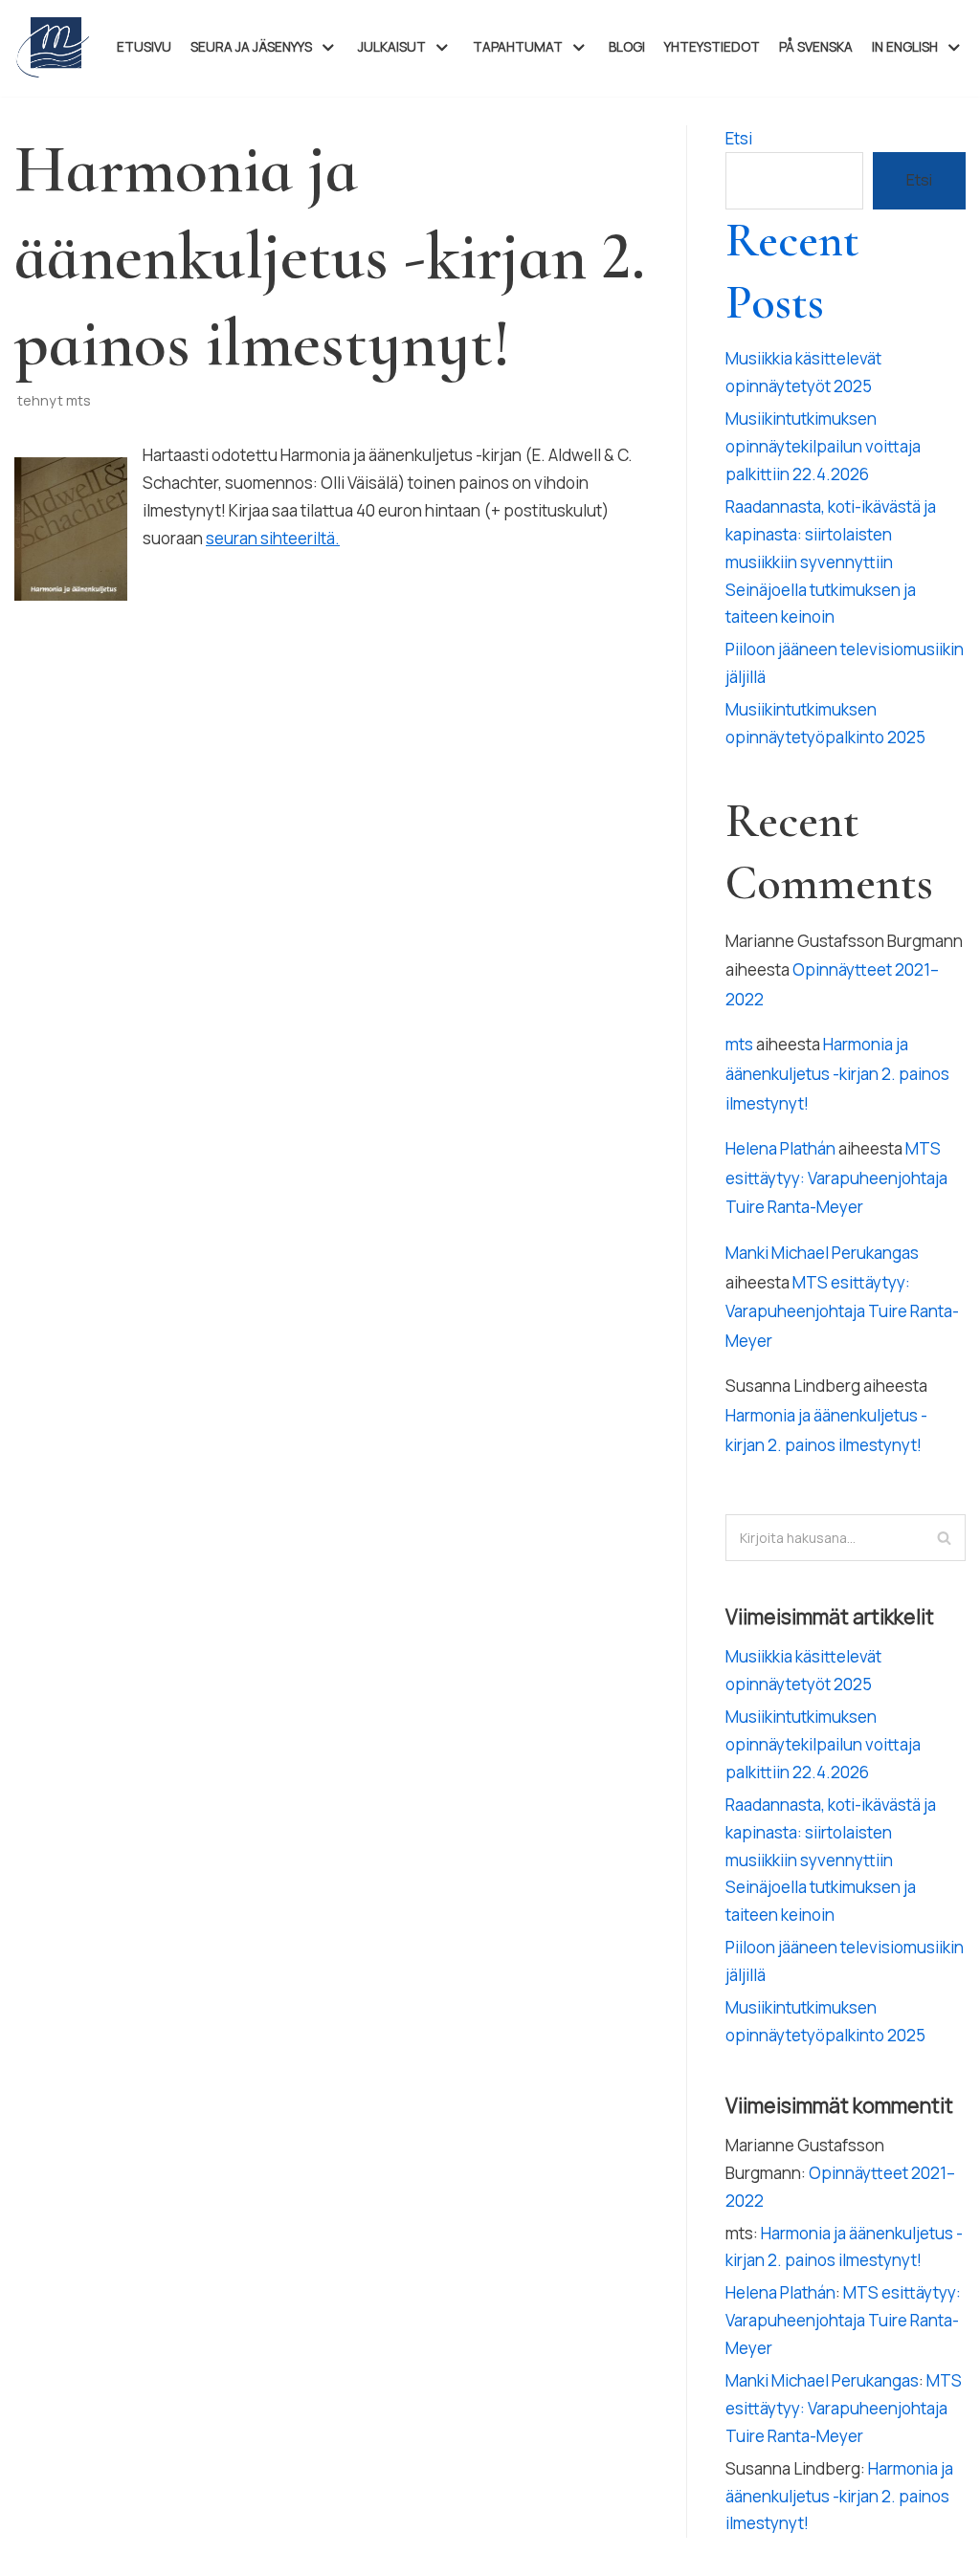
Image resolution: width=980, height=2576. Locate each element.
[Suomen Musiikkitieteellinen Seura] (53, 48)
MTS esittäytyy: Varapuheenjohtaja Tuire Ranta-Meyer (836, 1178)
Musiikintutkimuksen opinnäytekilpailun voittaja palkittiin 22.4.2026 (823, 446)
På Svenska (816, 47)
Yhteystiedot (712, 47)
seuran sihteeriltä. (273, 538)
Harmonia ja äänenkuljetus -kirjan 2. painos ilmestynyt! (837, 1073)
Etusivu (144, 47)
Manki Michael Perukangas (822, 1253)
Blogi (627, 47)
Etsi (739, 138)
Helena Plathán (780, 1148)
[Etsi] (944, 1538)
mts (78, 400)
